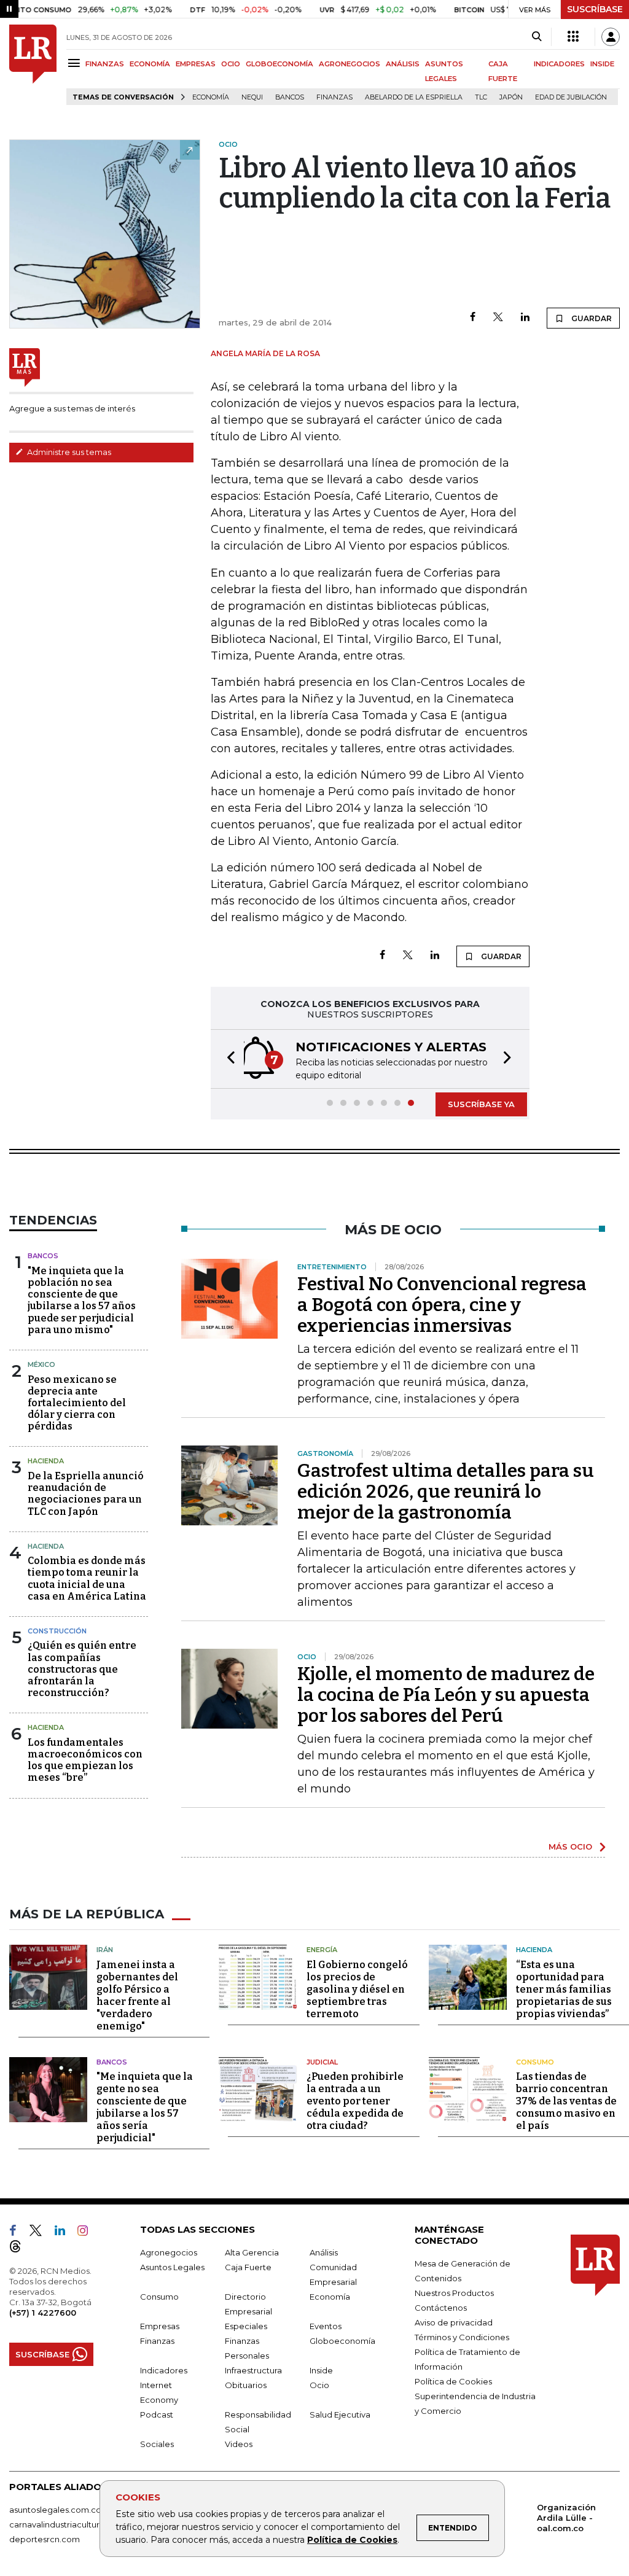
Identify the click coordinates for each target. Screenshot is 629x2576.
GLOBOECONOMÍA (279, 64)
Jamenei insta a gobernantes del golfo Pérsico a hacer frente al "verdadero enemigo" (137, 1995)
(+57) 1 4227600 (43, 2313)
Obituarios (246, 2385)
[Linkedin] (525, 318)
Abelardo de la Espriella (414, 97)
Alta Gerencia (252, 2252)
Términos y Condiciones (462, 2337)
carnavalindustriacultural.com (68, 2524)
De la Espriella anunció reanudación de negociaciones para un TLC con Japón (86, 1494)
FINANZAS (105, 64)
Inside (321, 2370)
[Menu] (76, 63)
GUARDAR (591, 318)
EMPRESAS (196, 64)
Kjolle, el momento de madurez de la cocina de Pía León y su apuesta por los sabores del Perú (446, 1695)
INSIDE (602, 64)
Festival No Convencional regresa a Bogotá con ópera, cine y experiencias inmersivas (442, 1305)
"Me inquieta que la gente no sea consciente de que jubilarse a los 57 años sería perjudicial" (145, 2107)
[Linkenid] (65, 2233)
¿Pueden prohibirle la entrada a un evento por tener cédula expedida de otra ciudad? (355, 2101)
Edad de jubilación (571, 97)
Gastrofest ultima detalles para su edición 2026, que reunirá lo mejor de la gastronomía (446, 1492)
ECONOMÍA (150, 64)
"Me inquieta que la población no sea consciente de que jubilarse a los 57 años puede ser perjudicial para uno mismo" (82, 1300)
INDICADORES (559, 64)
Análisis (324, 2252)
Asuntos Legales (172, 2267)
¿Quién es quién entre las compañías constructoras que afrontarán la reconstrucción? (82, 1669)
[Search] (537, 37)
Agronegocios (169, 2252)
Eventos (326, 2326)
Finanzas (334, 97)
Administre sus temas (68, 452)
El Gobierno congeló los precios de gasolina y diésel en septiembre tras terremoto (357, 1989)
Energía (322, 1950)
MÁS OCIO (570, 1846)
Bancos (290, 97)
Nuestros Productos (454, 2293)
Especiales (246, 2326)
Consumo (535, 2062)
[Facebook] (473, 318)
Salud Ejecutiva (340, 2415)
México (41, 1364)
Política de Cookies (352, 2540)
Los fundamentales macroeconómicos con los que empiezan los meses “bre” (85, 1760)
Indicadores (164, 2370)
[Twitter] (498, 318)
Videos (239, 2444)
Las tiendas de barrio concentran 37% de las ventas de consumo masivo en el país (566, 2101)
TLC (481, 97)
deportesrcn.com (45, 2539)
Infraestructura (253, 2370)
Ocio (319, 2385)
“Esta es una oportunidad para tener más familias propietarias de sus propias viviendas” (564, 1989)
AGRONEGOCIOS (350, 64)
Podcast (157, 2415)
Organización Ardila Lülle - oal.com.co (566, 2518)
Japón (511, 97)
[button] (227, 1059)
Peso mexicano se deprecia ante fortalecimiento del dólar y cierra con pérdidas (77, 1403)
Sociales (157, 2444)
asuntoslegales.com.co (55, 2510)
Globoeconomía (342, 2341)
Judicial (322, 2062)
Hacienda (46, 1461)
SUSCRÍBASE (595, 9)
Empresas (160, 2326)
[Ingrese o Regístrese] (611, 37)
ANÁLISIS (403, 64)
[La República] (33, 65)
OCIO (231, 64)
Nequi (252, 97)
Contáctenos (441, 2308)
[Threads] (20, 2249)
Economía (211, 97)
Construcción (57, 1631)
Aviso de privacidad (454, 2322)
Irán (105, 1950)
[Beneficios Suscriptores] (573, 37)
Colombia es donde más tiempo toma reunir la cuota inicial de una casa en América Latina (87, 1578)
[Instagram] (88, 2233)
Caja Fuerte (248, 2267)
